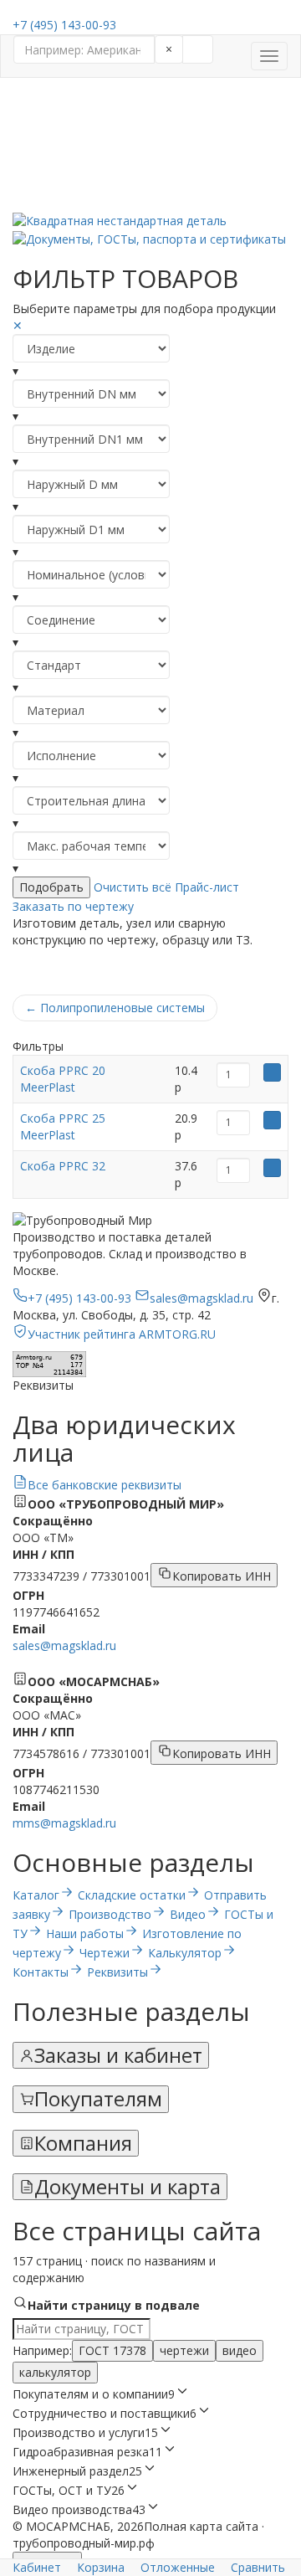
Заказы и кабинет (118, 2055)
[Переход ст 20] (150, 120)
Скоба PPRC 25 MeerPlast (63, 1126)
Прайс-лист (207, 887)
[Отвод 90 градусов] (150, 103)
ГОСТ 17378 (112, 2350)
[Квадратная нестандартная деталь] (150, 221)
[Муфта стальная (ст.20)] (150, 136)
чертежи (184, 2350)
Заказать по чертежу (73, 906)
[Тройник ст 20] (150, 170)
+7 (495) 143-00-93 (64, 25)
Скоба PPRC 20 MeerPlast (63, 1079)
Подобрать (51, 887)
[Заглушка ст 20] (150, 187)
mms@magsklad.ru (64, 1823)
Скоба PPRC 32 (63, 1166)
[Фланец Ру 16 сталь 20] (150, 153)
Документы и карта (128, 2187)
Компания (83, 2143)
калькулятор (55, 2372)
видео (240, 2350)
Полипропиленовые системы (115, 1008)
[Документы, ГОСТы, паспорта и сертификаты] (150, 238)
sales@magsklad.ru (64, 1645)
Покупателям (98, 2099)
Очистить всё (133, 887)
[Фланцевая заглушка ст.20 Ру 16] (150, 203)
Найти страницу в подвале (114, 2305)
